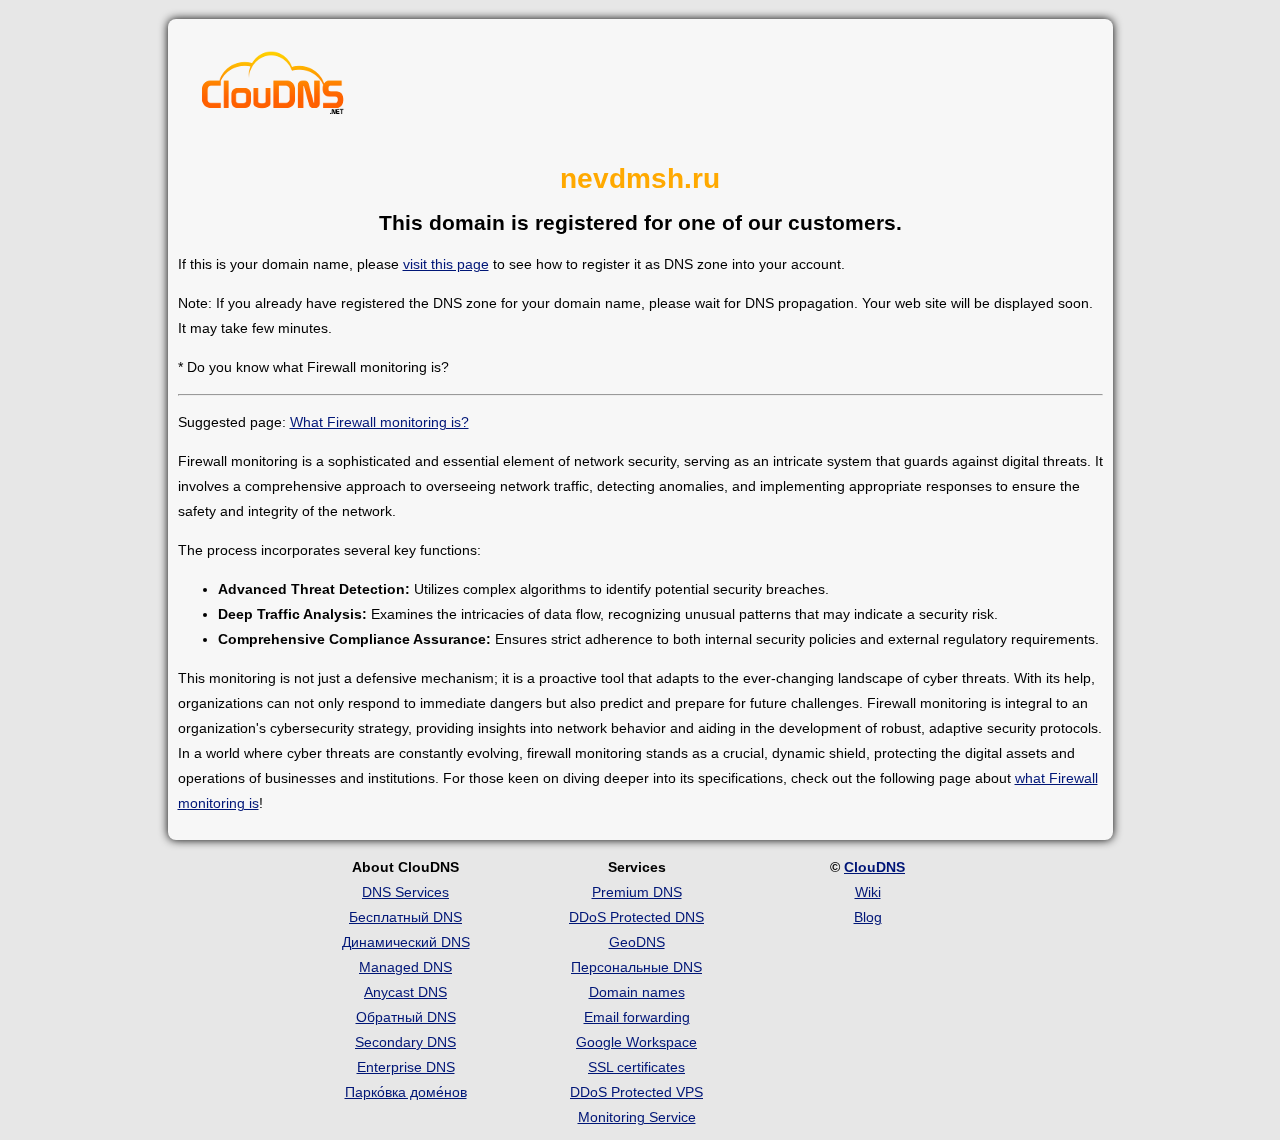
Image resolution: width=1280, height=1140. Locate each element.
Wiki (868, 892)
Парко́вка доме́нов (406, 1092)
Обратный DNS (406, 1017)
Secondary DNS (405, 1042)
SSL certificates (636, 1067)
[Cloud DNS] (273, 88)
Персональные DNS (636, 967)
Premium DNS (637, 892)
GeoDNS (637, 942)
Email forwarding (637, 1017)
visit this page (446, 264)
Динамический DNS (406, 942)
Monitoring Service (637, 1117)
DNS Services (405, 892)
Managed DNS (405, 967)
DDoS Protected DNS (636, 917)
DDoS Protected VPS (636, 1092)
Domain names (637, 992)
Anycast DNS (405, 992)
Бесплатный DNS (405, 917)
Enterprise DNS (406, 1067)
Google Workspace (636, 1042)
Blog (868, 917)
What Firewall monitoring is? (379, 422)
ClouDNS (874, 867)
